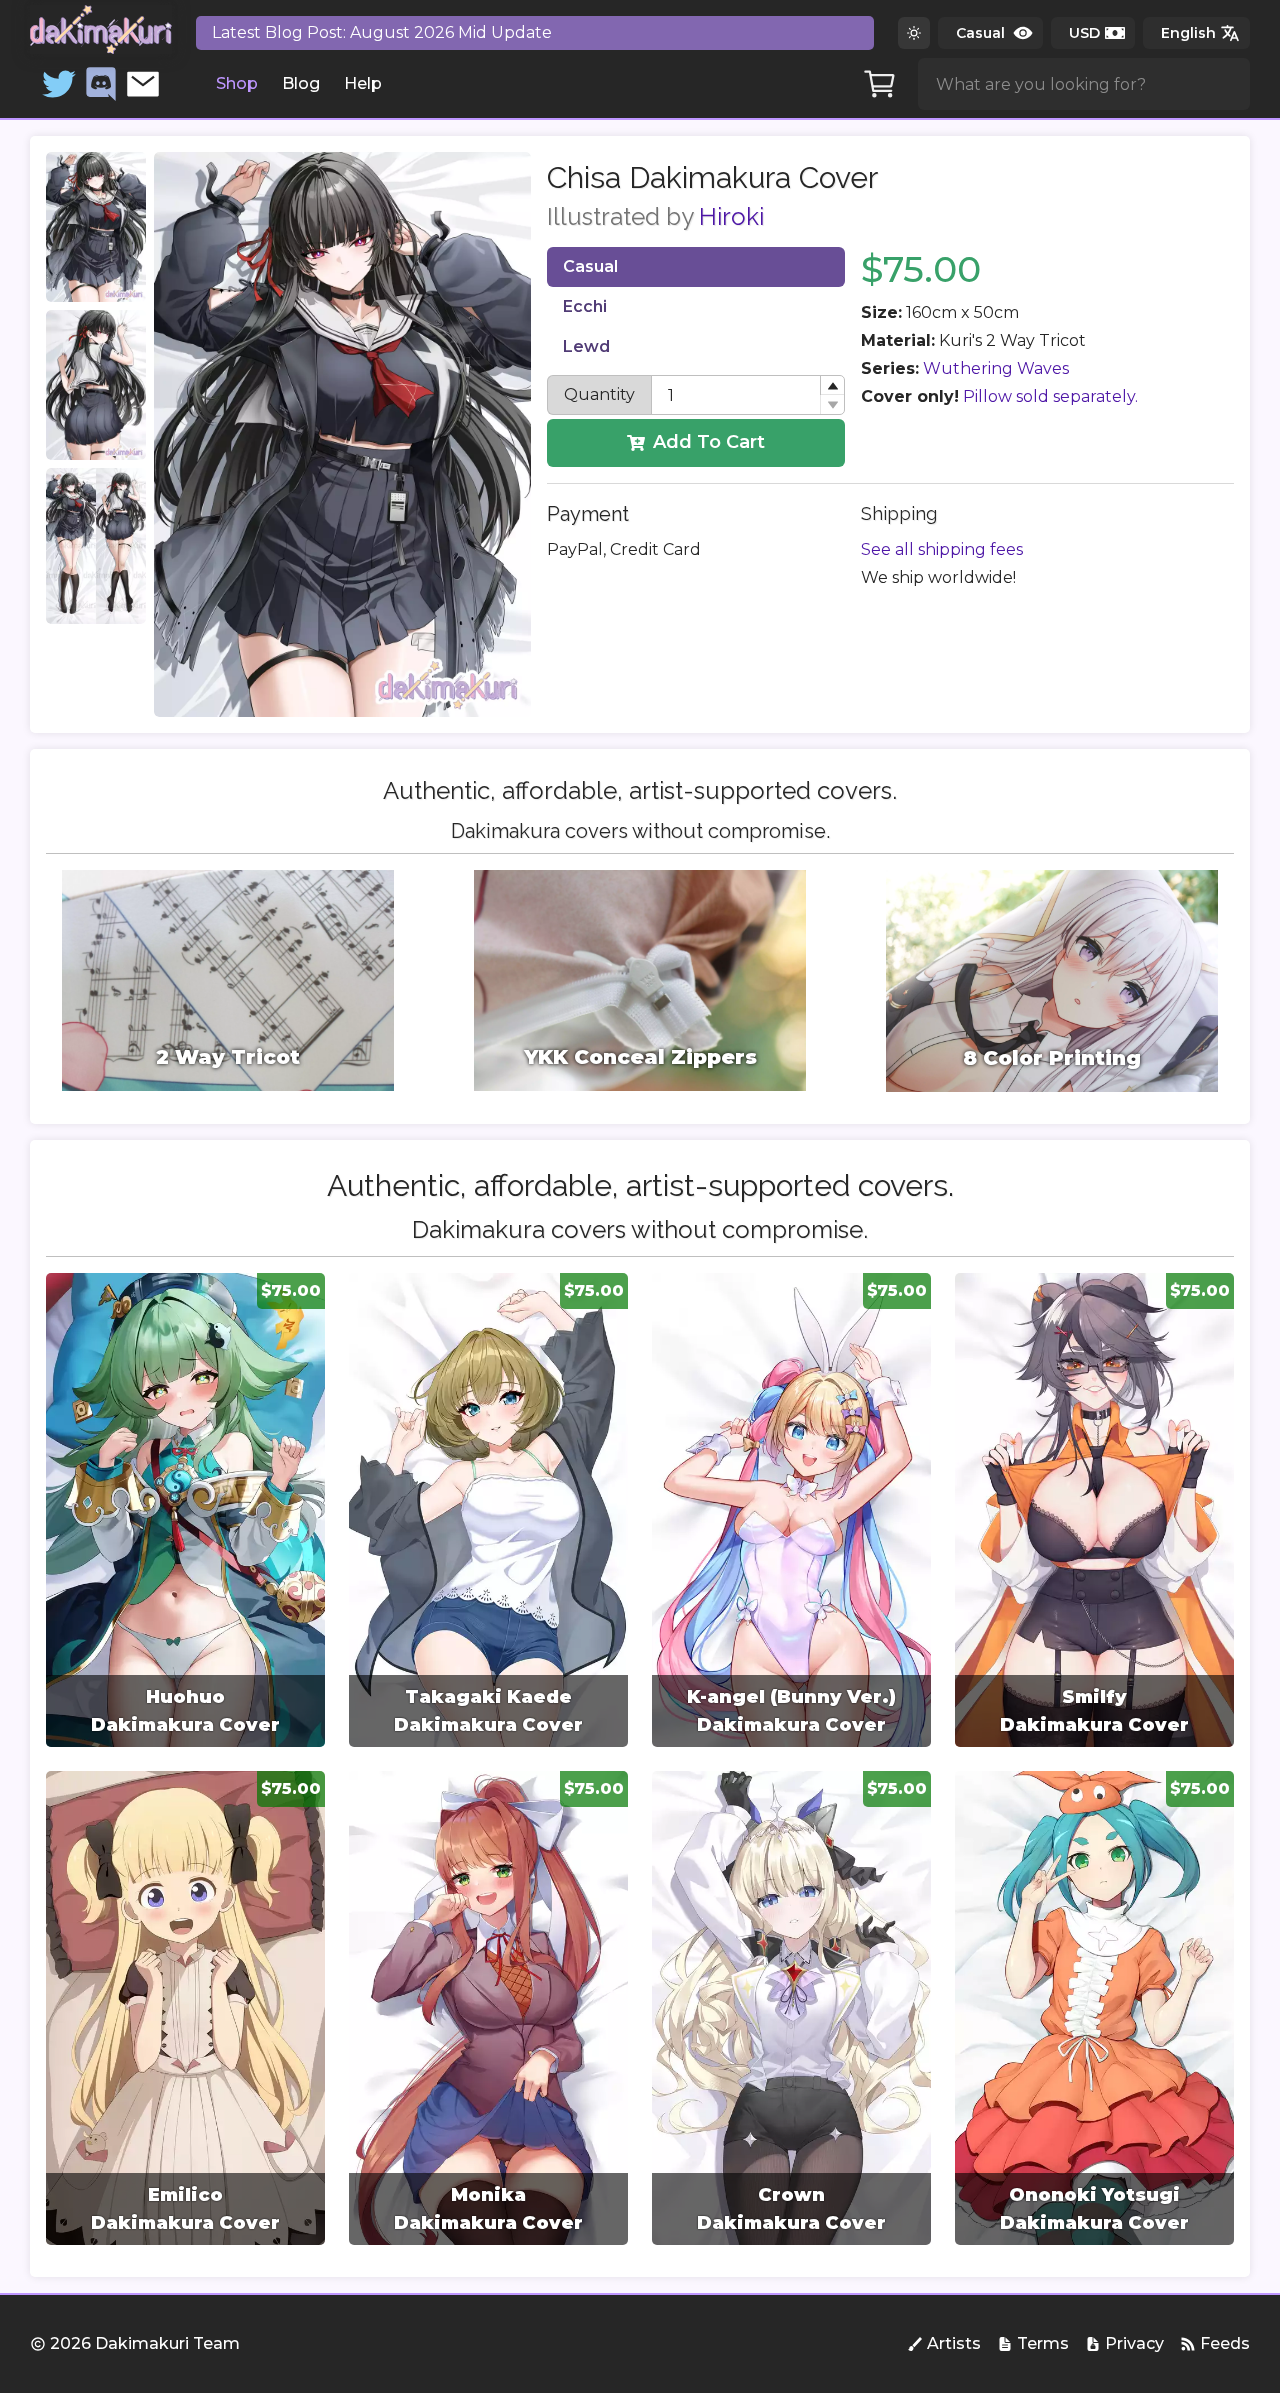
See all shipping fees (942, 549)
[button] (832, 385)
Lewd (586, 346)
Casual (590, 266)
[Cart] (880, 84)
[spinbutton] (748, 395)
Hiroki (731, 216)
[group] (185, 1510)
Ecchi (585, 306)
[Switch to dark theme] (914, 33)
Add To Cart (709, 442)
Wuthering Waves (996, 368)
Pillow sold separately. (1050, 396)
